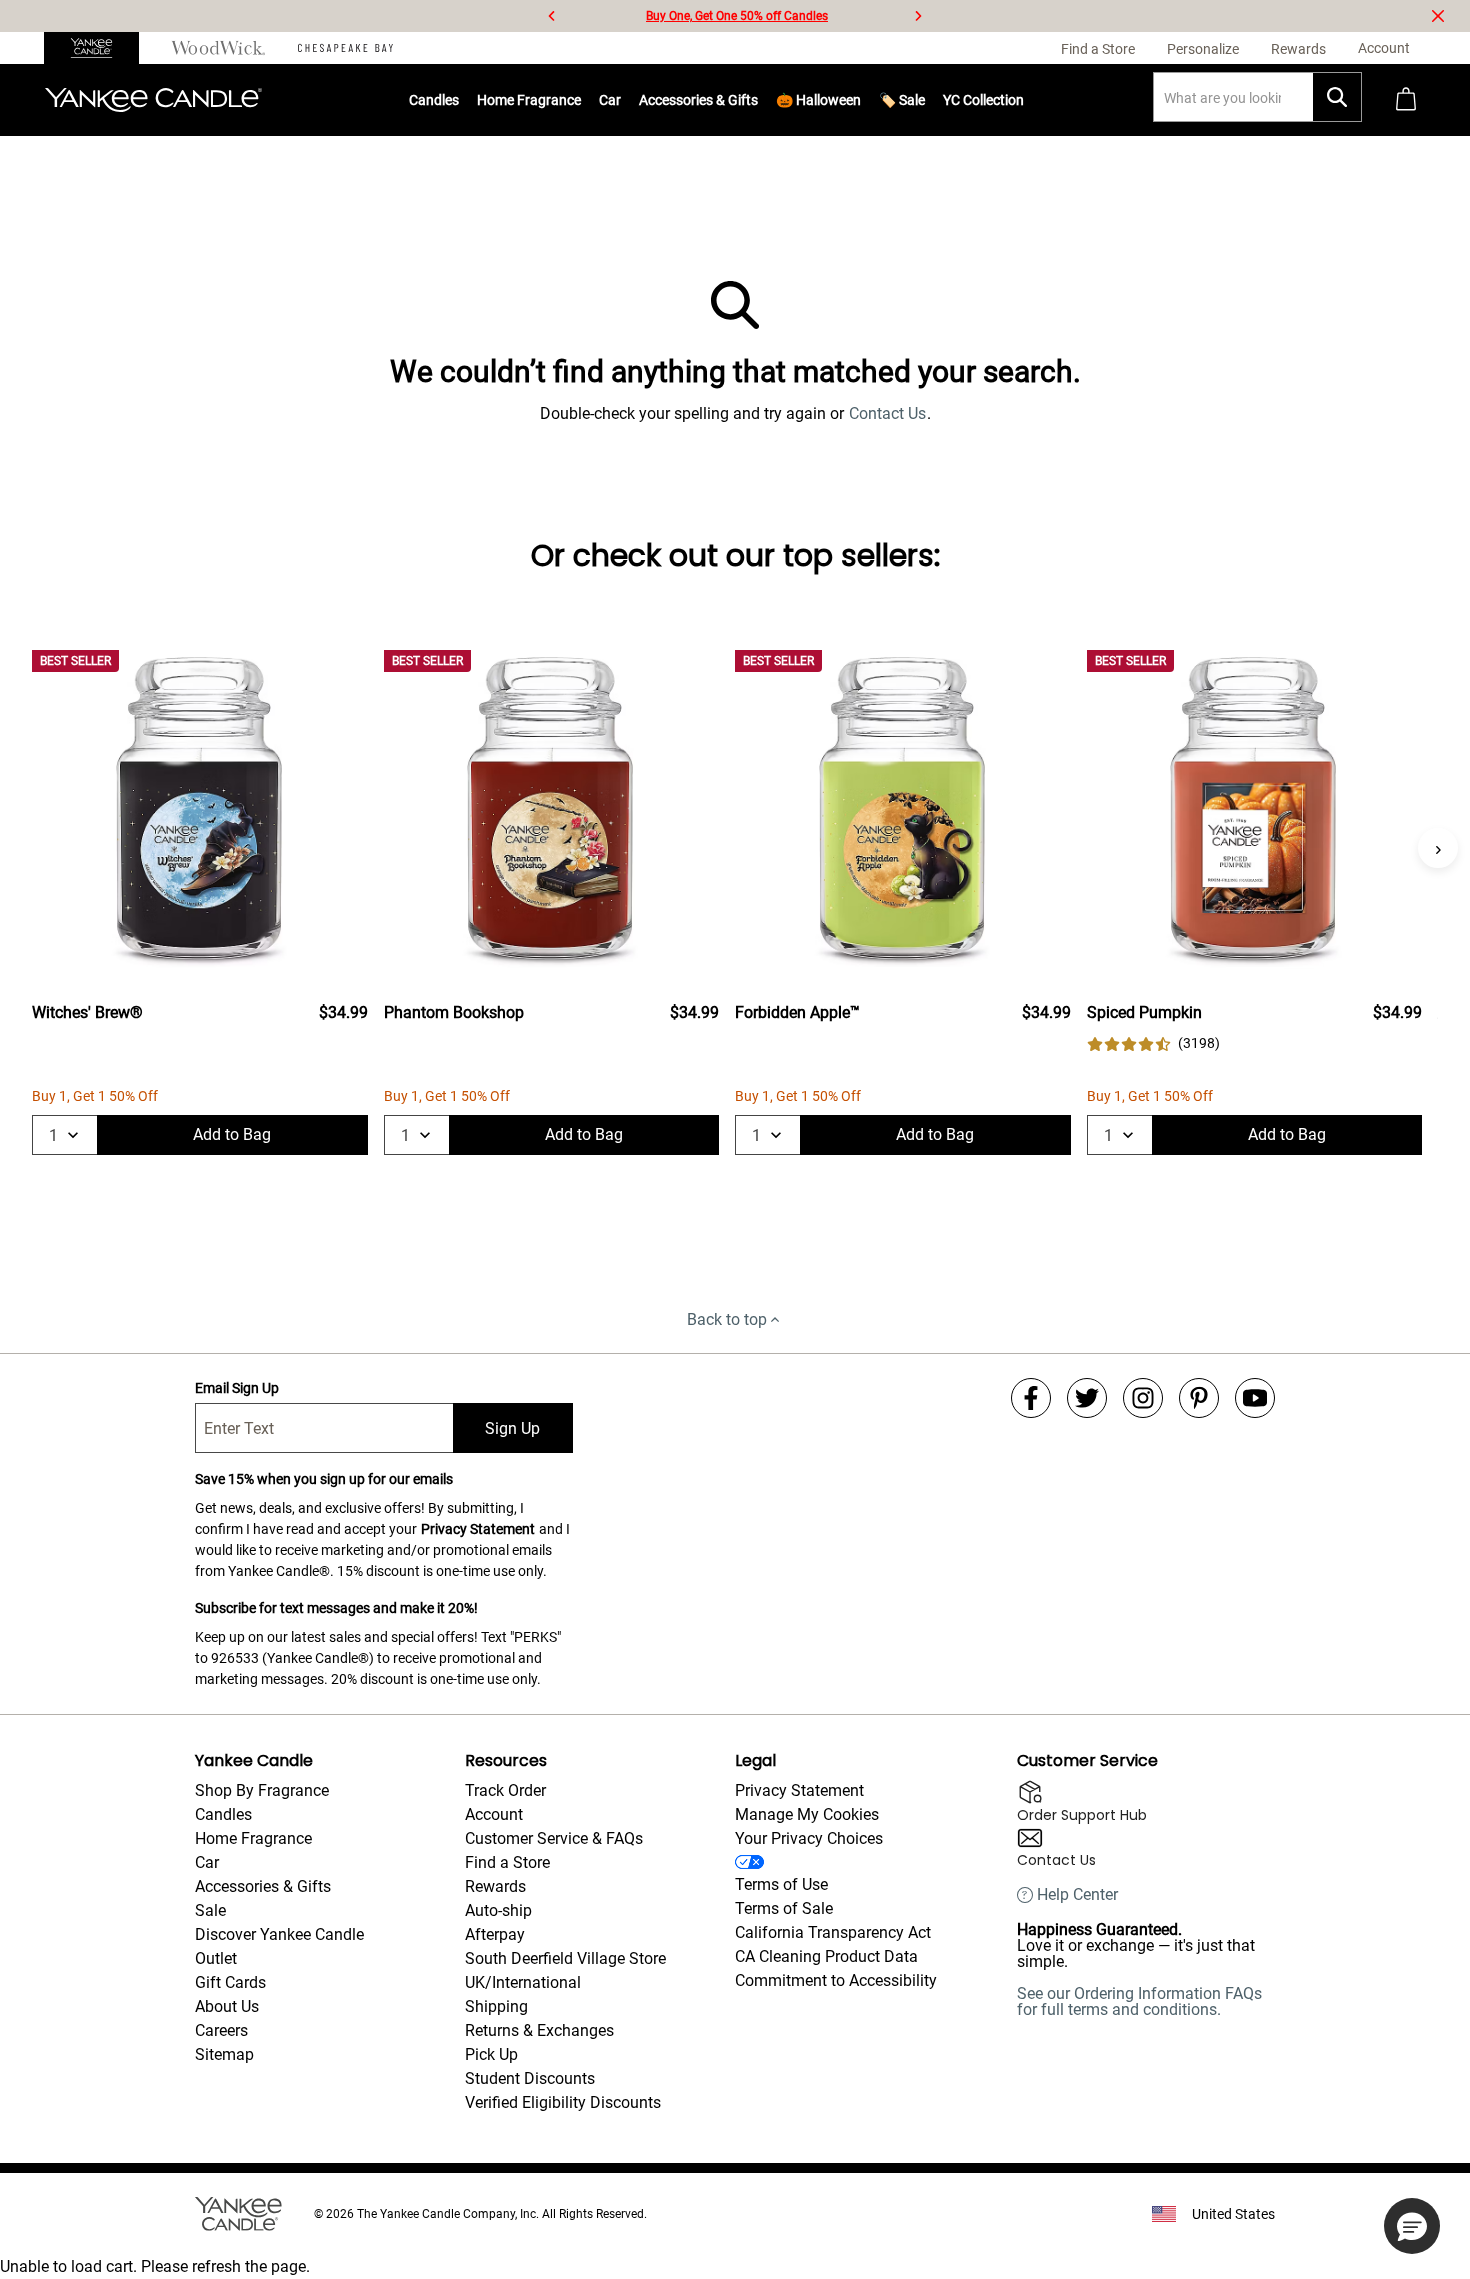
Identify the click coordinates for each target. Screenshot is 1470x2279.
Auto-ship (498, 1910)
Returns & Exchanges (539, 2030)
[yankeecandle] (99, 48)
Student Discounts (530, 2078)
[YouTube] (1255, 1398)
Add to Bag (232, 1134)
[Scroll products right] (1438, 848)
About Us (227, 2006)
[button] (1412, 2226)
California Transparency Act (833, 1932)
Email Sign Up (237, 1388)
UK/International (523, 1982)
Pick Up (491, 2054)
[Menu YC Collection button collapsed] (1024, 100)
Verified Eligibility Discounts (563, 2102)
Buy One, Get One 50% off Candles (737, 16)
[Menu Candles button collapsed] (459, 100)
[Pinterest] (1199, 1398)
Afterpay (495, 1934)
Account (494, 1814)
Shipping (496, 2006)
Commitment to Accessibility (836, 1980)
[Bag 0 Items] (1406, 100)
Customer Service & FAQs (554, 1838)
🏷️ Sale (902, 100)
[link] (1153, 1043)
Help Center (1077, 1895)
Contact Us (887, 413)
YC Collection (983, 100)
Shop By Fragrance (262, 1790)
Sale (210, 1910)
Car (207, 1862)
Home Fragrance (529, 100)
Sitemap (224, 2054)
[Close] (1438, 16)
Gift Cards (230, 1982)
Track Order (505, 1790)
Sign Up (512, 1428)
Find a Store (507, 1862)
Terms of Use (781, 1884)
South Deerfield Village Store (565, 1958)
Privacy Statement (478, 1529)
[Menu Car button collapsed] (621, 100)
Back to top (727, 1319)
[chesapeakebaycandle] (345, 48)
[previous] (552, 16)
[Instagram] (1143, 1398)
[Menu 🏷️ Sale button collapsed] (925, 100)
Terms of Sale (784, 1908)
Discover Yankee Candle (279, 1934)
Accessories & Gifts (698, 100)
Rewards (495, 1886)
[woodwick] (218, 48)
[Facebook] (1031, 1398)
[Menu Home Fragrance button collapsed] (581, 100)
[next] (918, 16)
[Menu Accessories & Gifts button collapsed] (758, 100)
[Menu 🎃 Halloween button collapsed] (861, 100)
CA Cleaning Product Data (826, 1956)
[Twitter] (1087, 1398)
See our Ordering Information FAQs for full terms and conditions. (1139, 2001)
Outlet (216, 1958)
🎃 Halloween (818, 100)
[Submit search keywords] (1337, 97)
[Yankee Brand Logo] (153, 100)
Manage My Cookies (807, 1814)
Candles (434, 100)
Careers (221, 2030)
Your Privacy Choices (809, 1838)
